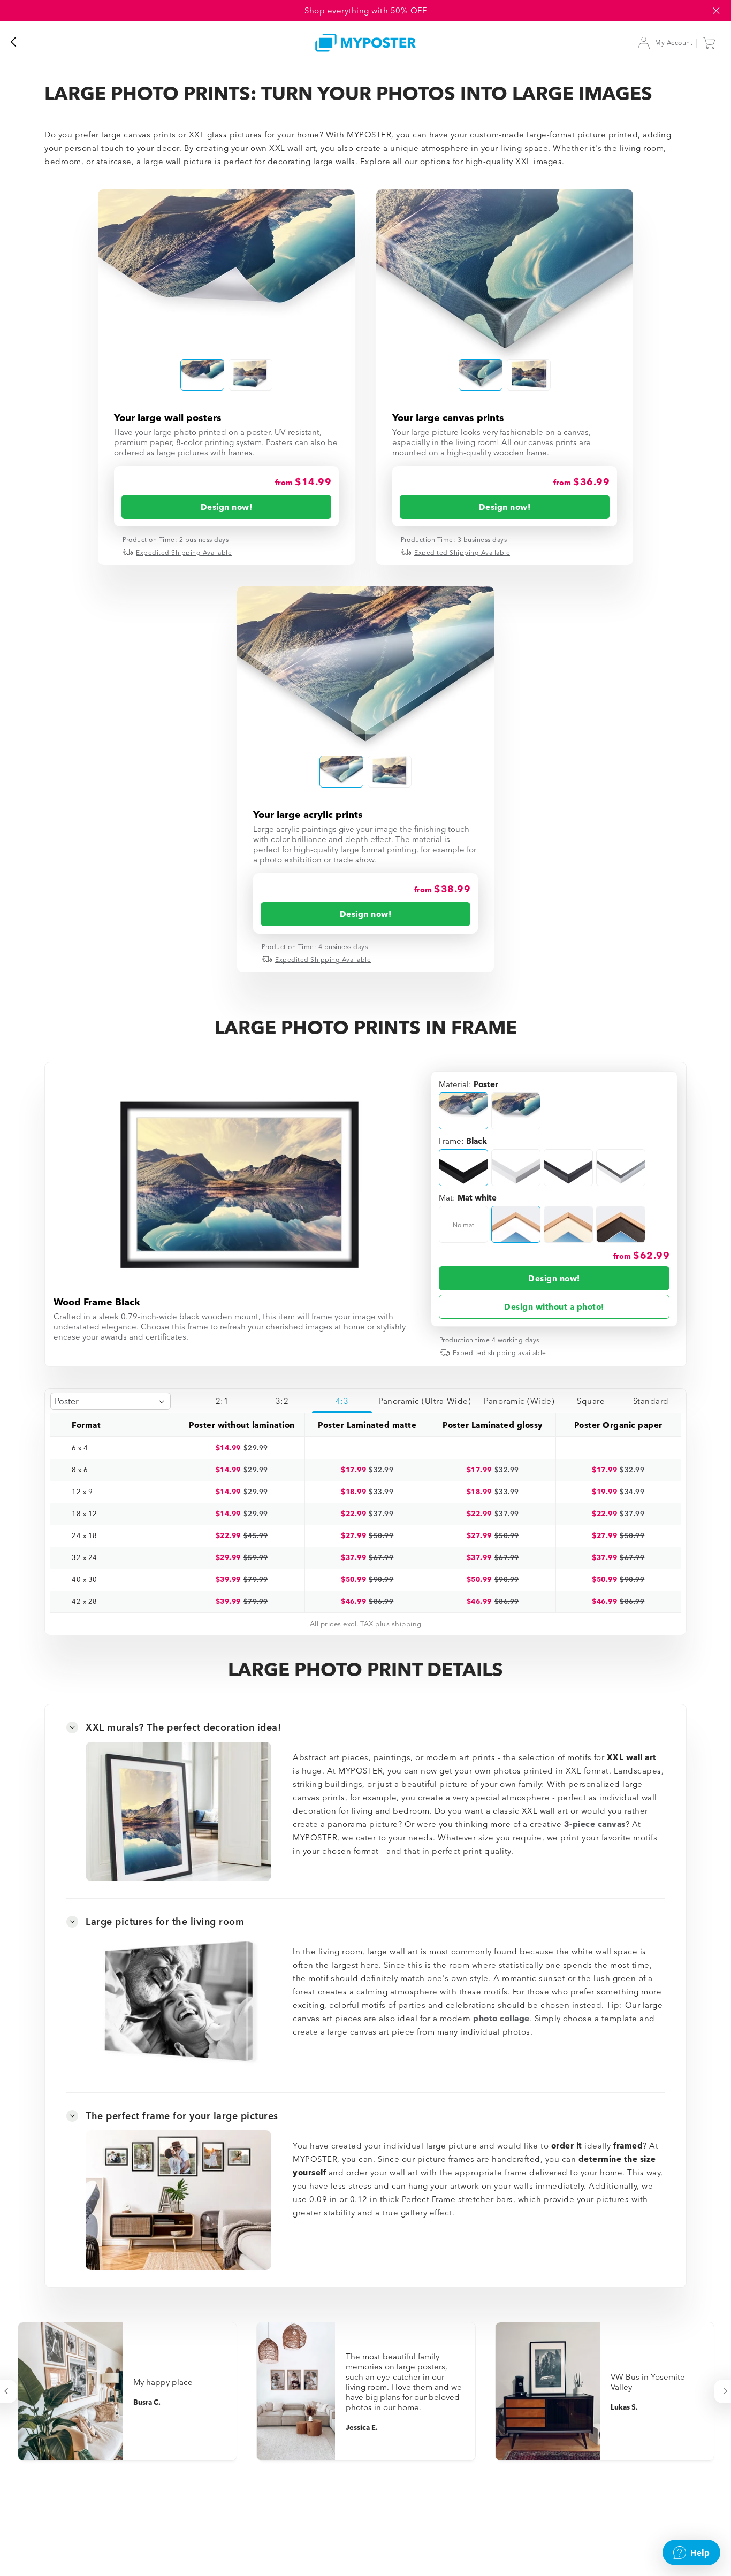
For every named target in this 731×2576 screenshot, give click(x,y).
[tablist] (436, 1401)
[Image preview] (226, 266)
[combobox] (111, 1401)
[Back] (19, 43)
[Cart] (712, 43)
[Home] (365, 43)
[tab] (222, 1401)
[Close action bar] (716, 11)
